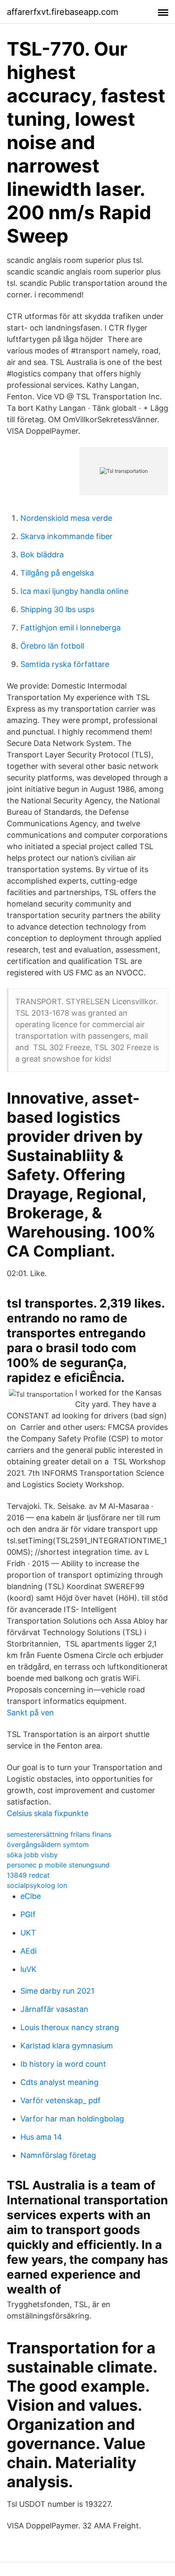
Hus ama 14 (41, 2137)
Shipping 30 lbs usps (57, 609)
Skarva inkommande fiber (66, 536)
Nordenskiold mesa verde (66, 518)
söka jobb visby (32, 1855)
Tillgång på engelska (57, 573)
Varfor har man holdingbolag (72, 2119)
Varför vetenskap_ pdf (61, 2100)
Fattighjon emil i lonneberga (71, 628)
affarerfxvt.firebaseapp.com (62, 12)
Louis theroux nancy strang (70, 2027)
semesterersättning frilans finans (59, 1834)
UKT (28, 1933)
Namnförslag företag (58, 2155)
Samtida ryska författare (65, 664)
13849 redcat (28, 1875)
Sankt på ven (30, 1713)
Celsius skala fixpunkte (48, 1813)
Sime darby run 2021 (57, 1991)
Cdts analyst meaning (59, 2082)
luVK (28, 1969)
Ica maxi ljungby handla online (74, 591)
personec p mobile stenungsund (58, 1865)
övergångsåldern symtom (48, 1844)
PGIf (28, 1914)
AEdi (28, 1951)
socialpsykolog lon (37, 1885)
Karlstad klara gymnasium (67, 2046)
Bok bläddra (42, 555)
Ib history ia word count (63, 2064)
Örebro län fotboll (52, 646)
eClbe (31, 1896)
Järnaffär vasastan (54, 2009)
